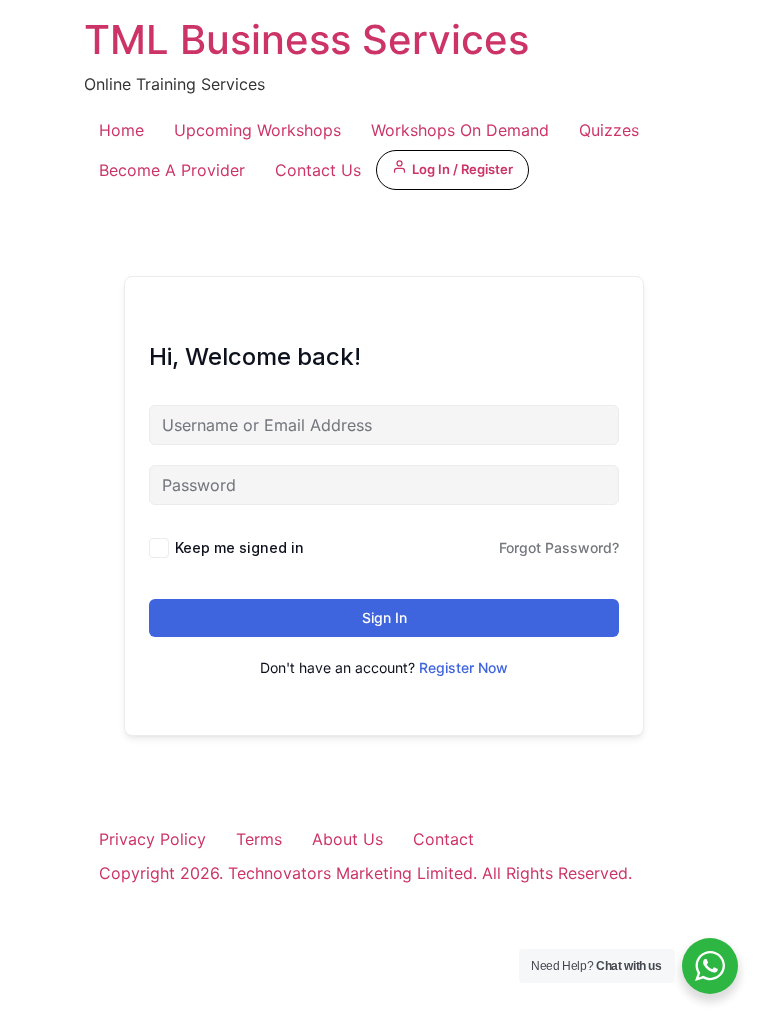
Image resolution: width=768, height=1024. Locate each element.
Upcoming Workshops (257, 130)
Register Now (463, 667)
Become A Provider (172, 170)
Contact (443, 839)
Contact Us (318, 170)
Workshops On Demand (460, 130)
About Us (347, 839)
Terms (259, 839)
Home (121, 130)
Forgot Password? (559, 547)
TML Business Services (306, 39)
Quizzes (609, 130)
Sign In (384, 617)
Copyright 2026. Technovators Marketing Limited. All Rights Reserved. (365, 873)
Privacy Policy (152, 839)
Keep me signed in (239, 547)
